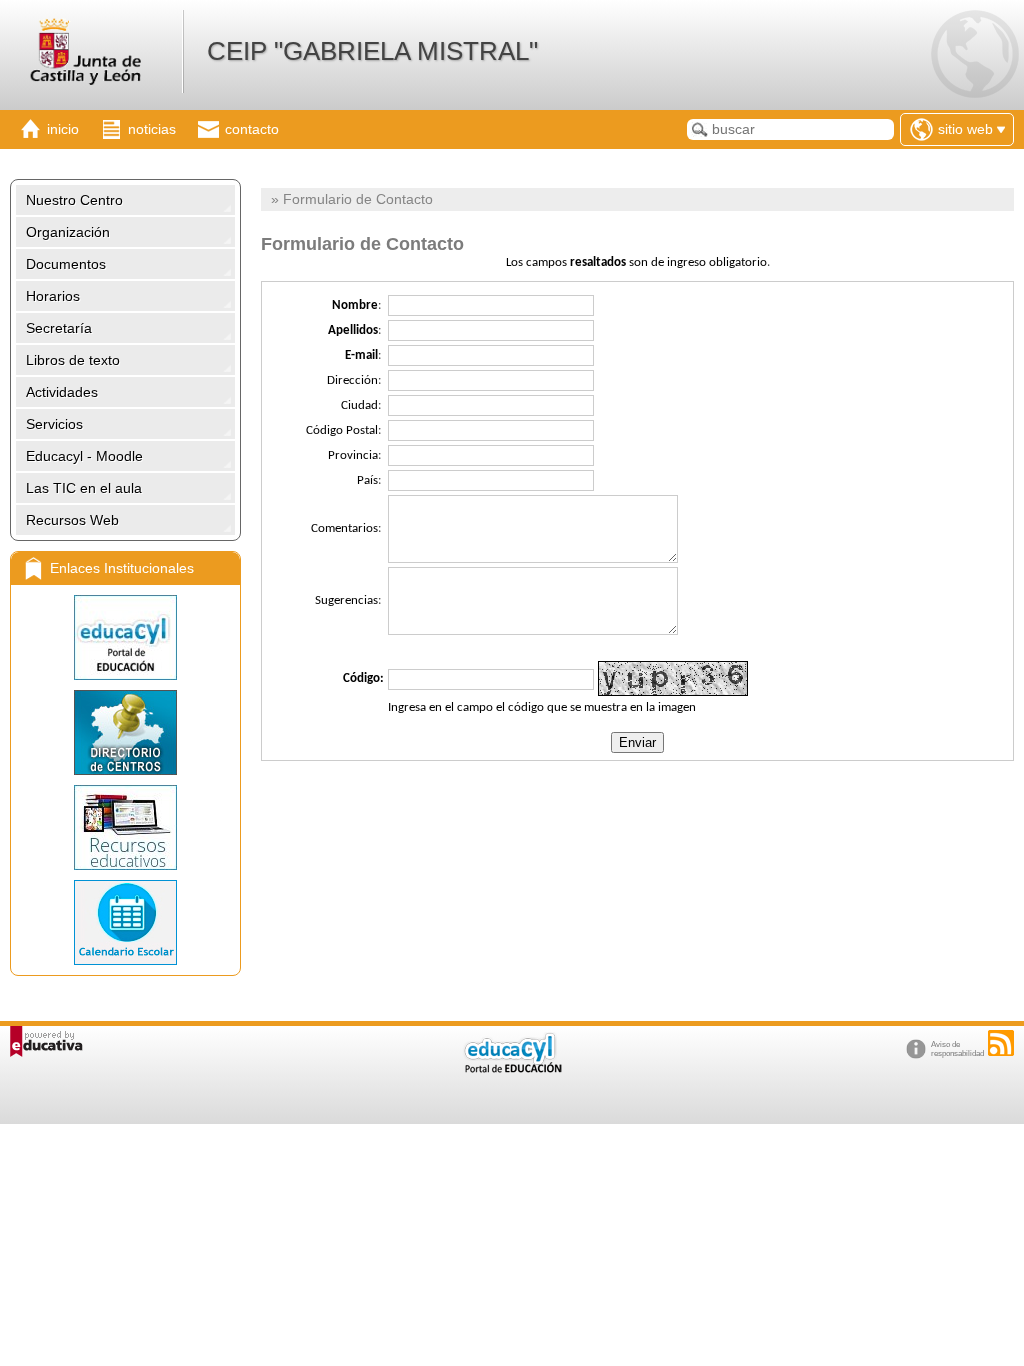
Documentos (66, 264)
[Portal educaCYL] (125, 637)
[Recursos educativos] (125, 827)
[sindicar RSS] (1001, 1043)
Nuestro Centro (74, 200)
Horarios (53, 296)
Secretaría (59, 328)
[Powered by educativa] (46, 1041)
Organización (68, 232)
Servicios (54, 424)
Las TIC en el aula (84, 488)
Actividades (62, 392)
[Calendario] (125, 922)
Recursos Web (72, 520)
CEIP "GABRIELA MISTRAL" (372, 51)
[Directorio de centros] (125, 732)
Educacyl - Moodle (84, 456)
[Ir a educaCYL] (512, 1068)
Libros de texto (73, 360)
